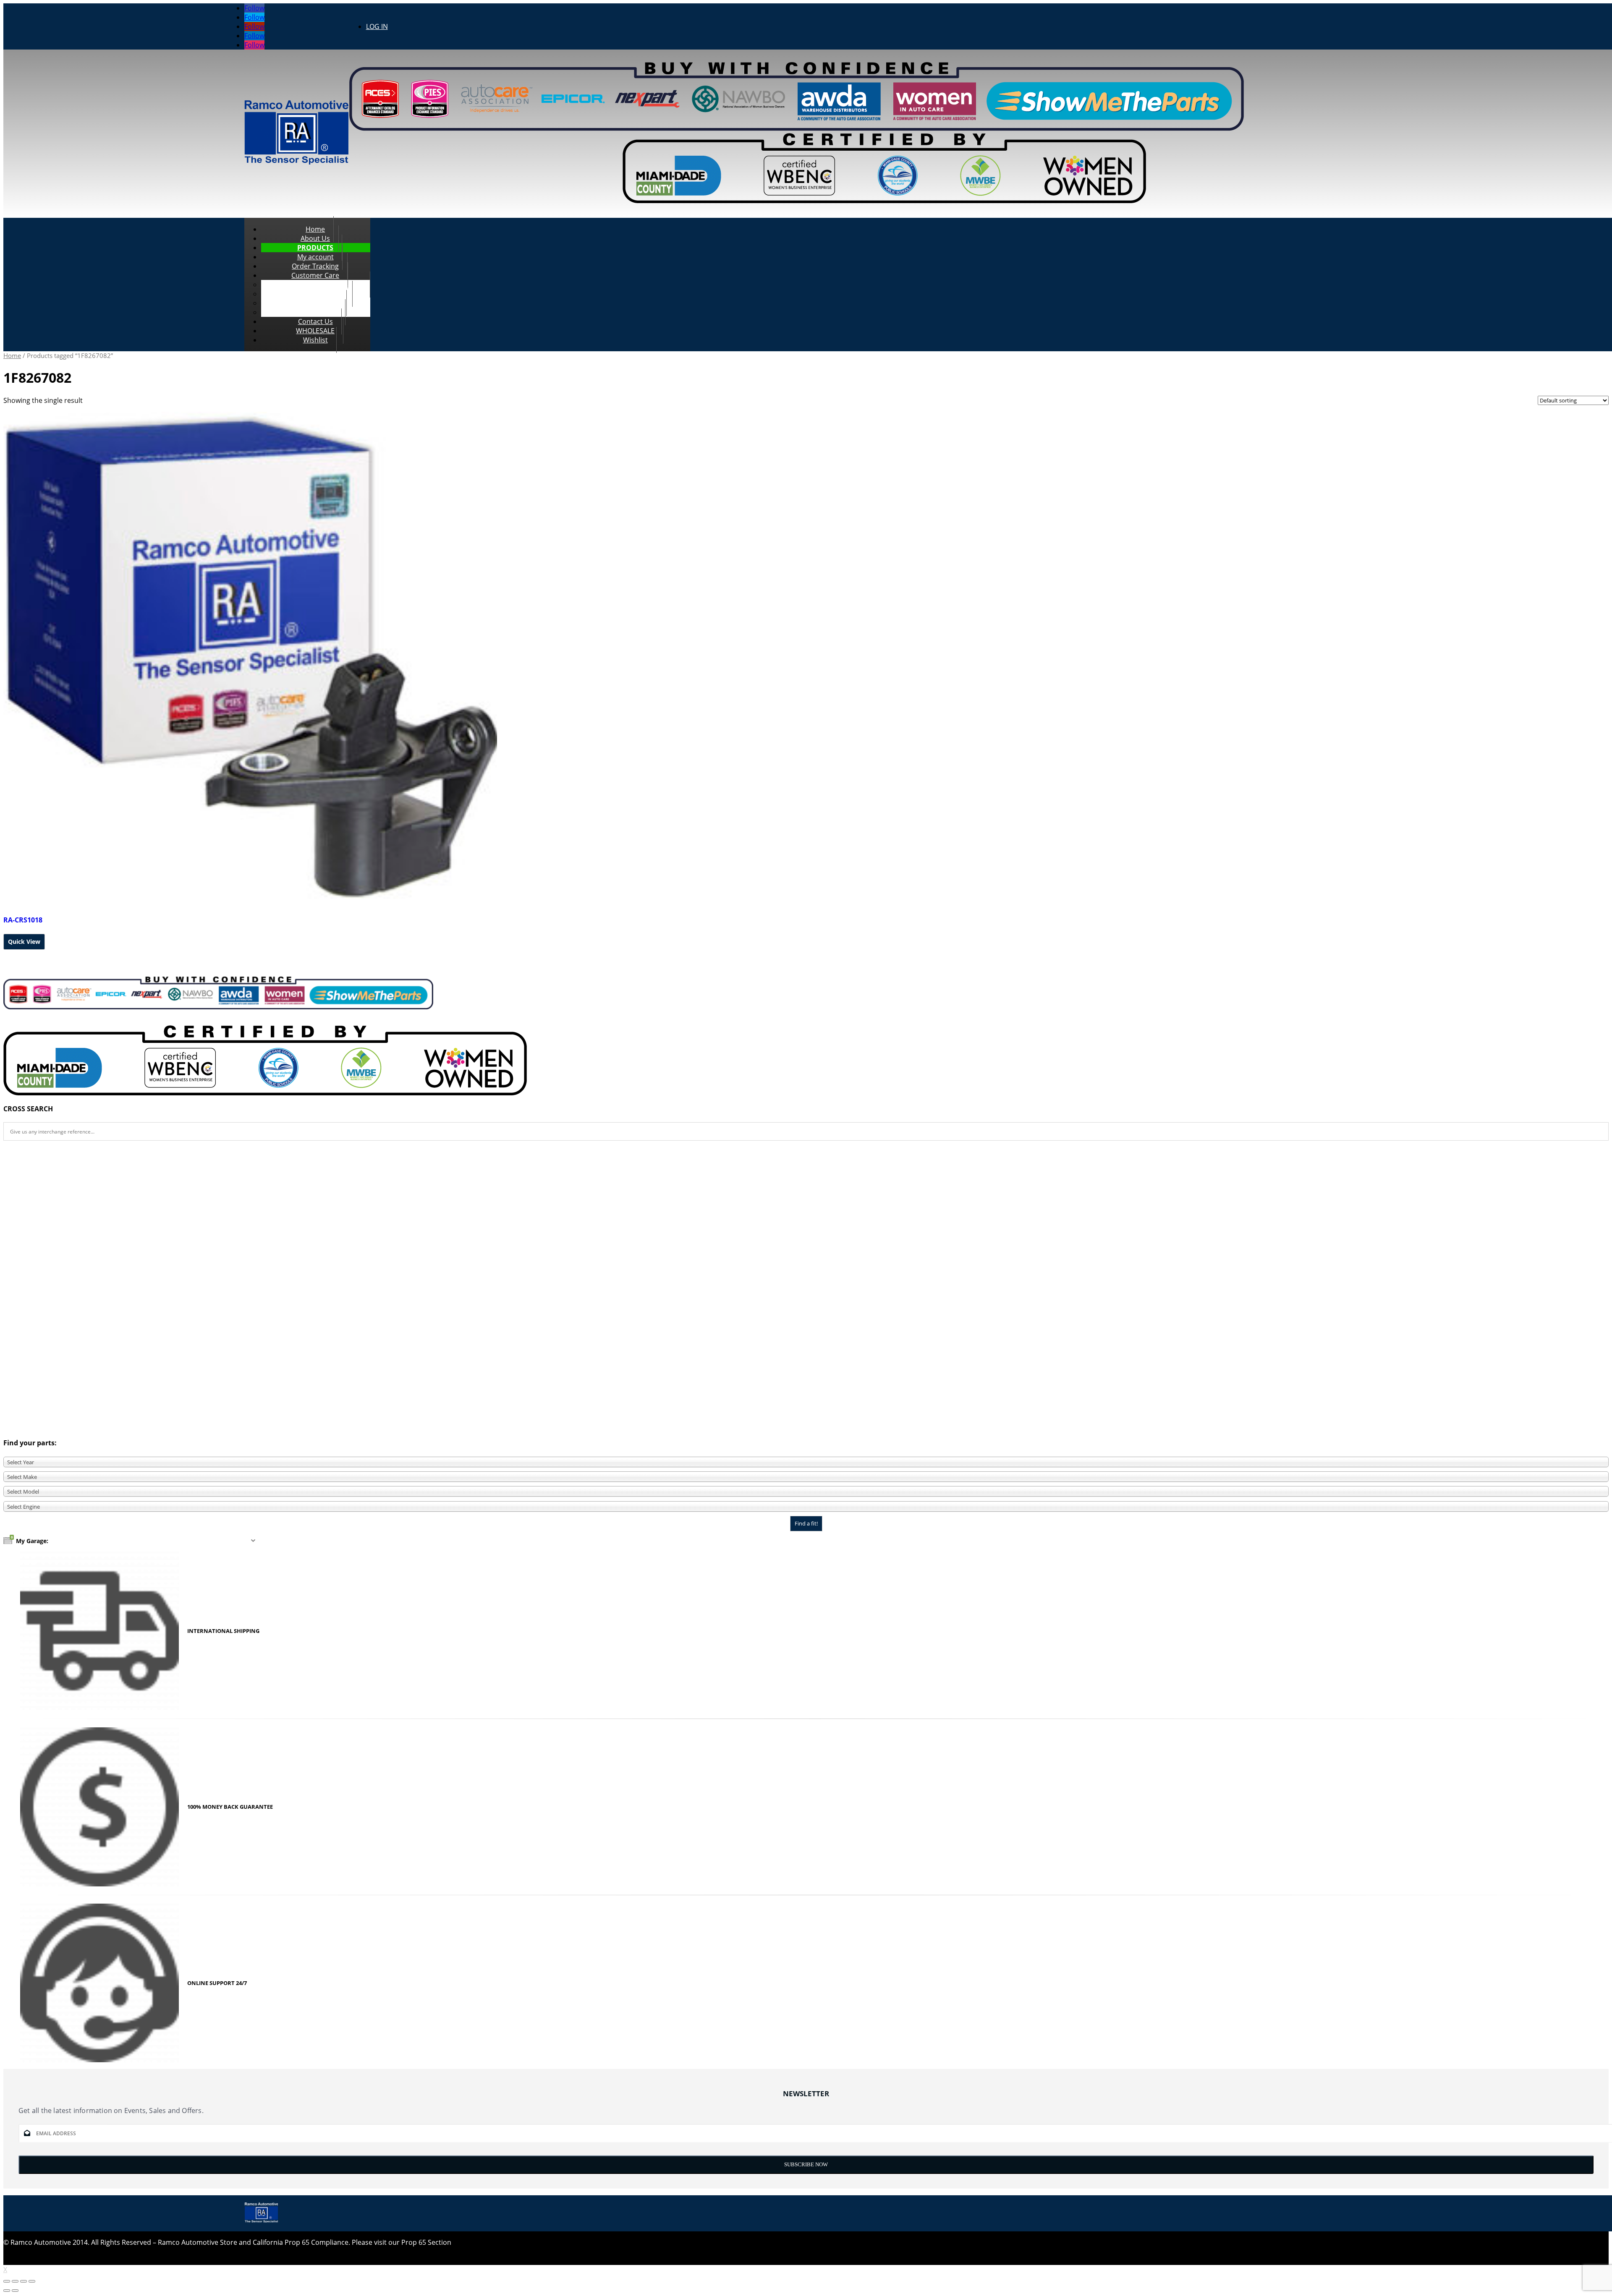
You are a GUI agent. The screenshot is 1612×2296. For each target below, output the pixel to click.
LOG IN (377, 26)
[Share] (15, 2281)
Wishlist (315, 340)
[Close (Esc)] (7, 2281)
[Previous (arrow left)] (7, 2291)
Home (12, 355)
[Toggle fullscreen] (24, 2281)
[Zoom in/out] (32, 2281)
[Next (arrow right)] (15, 2291)
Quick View (24, 942)
